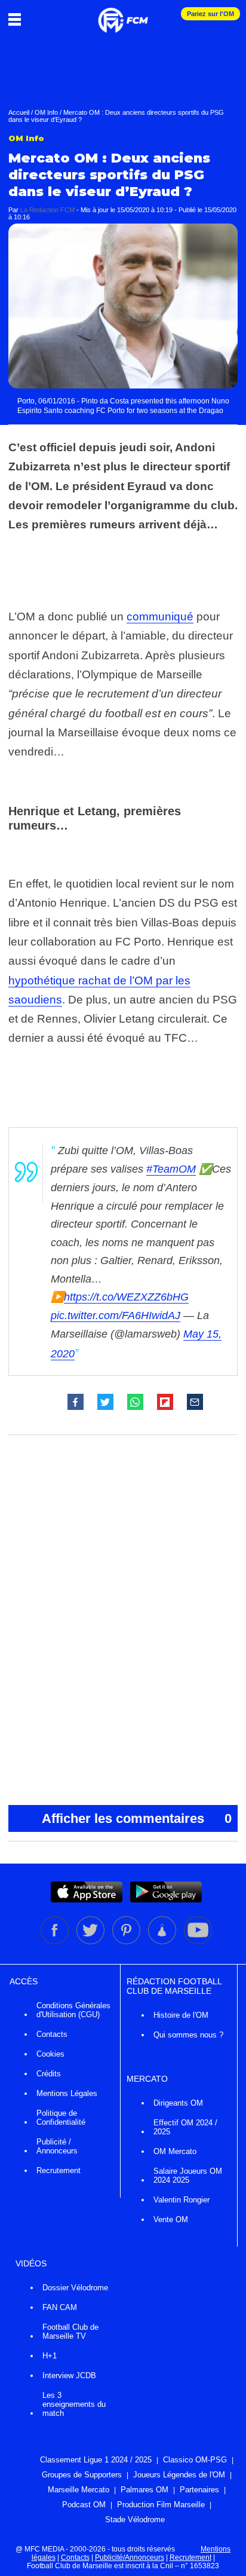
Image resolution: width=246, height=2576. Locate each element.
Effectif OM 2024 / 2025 (185, 2127)
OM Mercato (175, 2151)
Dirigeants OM (178, 2103)
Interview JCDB (69, 2375)
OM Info (46, 112)
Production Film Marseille (161, 2505)
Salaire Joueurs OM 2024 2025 (188, 2176)
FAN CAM (60, 2307)
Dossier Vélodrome (75, 2288)
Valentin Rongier (182, 2200)
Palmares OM (144, 2490)
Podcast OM (84, 2505)
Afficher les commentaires (137, 1818)
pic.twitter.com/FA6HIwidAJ (116, 1315)
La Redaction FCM (47, 210)
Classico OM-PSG (195, 2460)
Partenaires (199, 2490)
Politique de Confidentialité (61, 2118)
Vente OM (171, 2219)
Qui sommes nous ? (188, 2035)
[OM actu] (123, 14)
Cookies (50, 2054)
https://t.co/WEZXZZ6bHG (126, 1297)
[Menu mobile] (18, 19)
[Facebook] (56, 1942)
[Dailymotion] (163, 1942)
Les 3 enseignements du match (74, 2404)
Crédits (49, 2074)
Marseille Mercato (79, 2490)
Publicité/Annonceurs (130, 2557)
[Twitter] (91, 1942)
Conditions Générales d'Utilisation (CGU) (73, 2010)
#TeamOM (171, 1169)
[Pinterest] (127, 1942)
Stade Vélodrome (135, 2520)
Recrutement (59, 2170)
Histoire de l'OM (181, 2015)
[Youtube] (198, 1942)
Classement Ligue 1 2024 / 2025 (96, 2460)
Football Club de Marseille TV (70, 2332)
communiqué (160, 617)
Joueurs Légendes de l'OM (179, 2475)
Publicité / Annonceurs (57, 2146)
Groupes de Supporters (82, 2475)
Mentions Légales (67, 2093)
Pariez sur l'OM (210, 14)
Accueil (19, 112)
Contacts (52, 2034)
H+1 (50, 2356)
